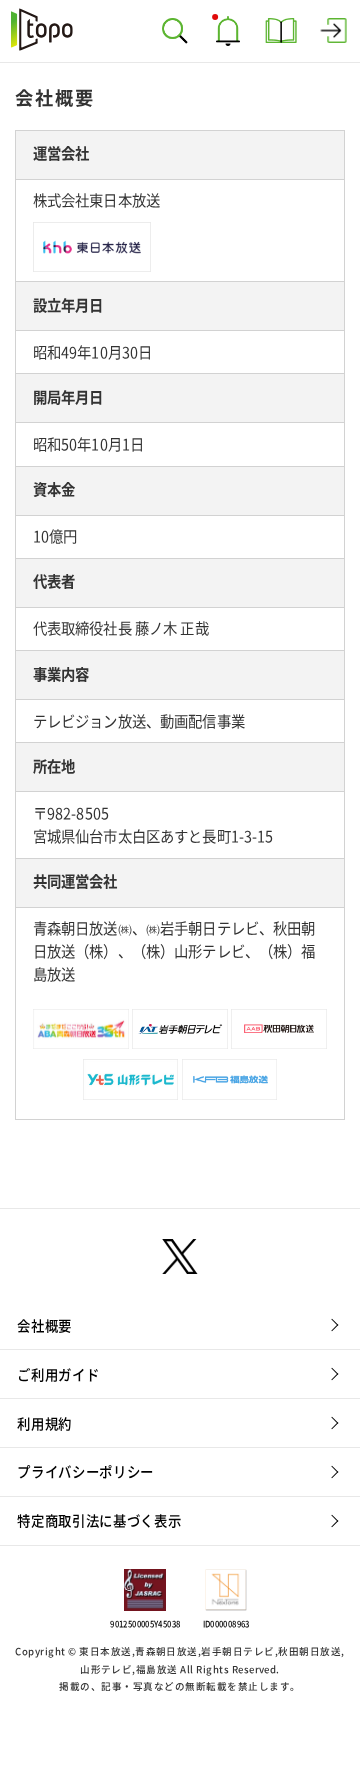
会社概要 (44, 1326)
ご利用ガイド (58, 1375)
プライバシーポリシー (85, 1472)
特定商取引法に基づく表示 (99, 1521)
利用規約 (44, 1424)
